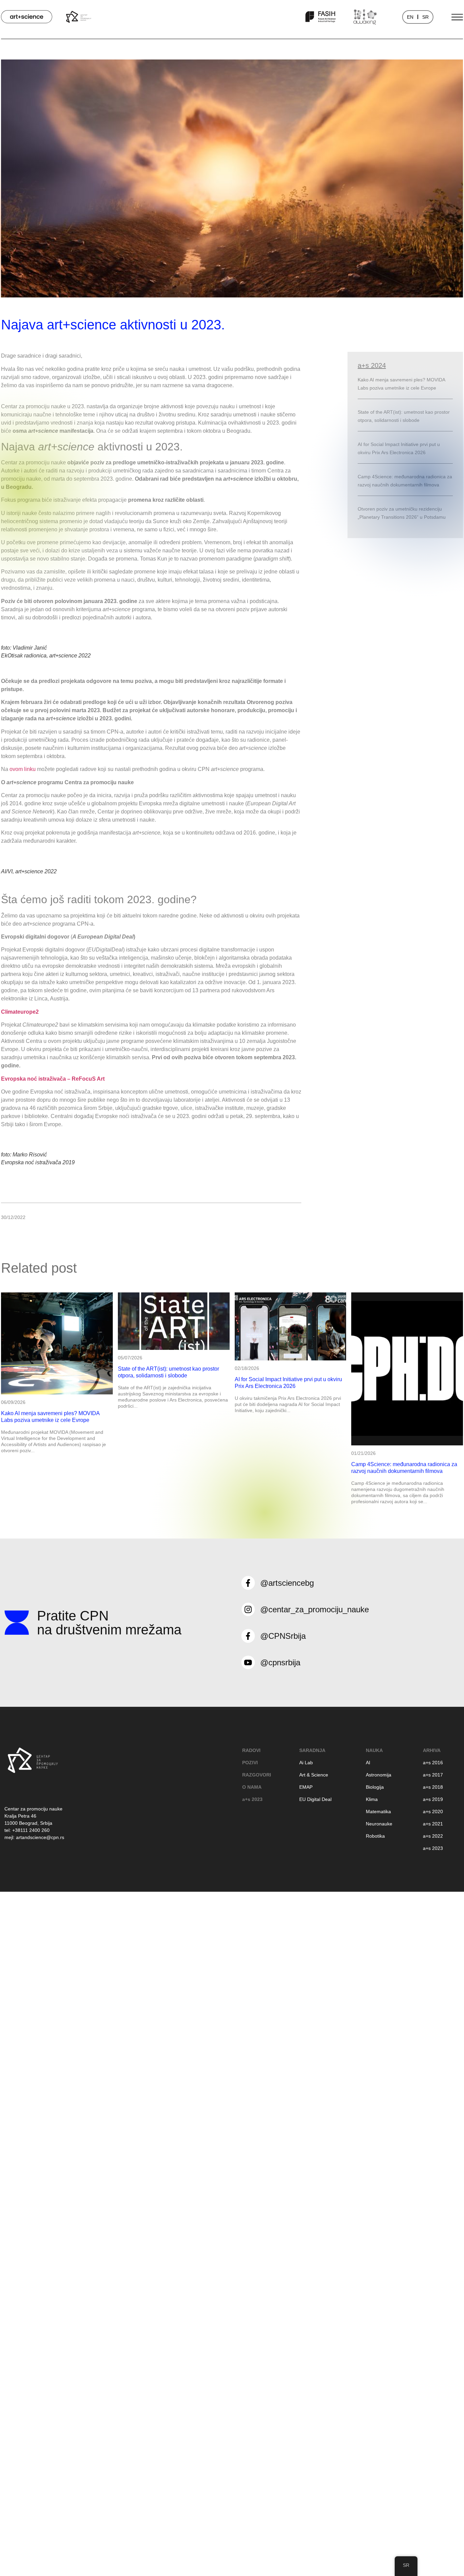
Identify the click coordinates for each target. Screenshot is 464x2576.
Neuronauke (379, 1824)
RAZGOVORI (257, 1775)
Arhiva (432, 1750)
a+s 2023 (252, 1799)
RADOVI (251, 1750)
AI (368, 1763)
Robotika (375, 1836)
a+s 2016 (433, 1763)
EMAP (306, 1787)
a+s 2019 (433, 1799)
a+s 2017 (433, 1775)
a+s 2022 (433, 1836)
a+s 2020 (433, 1811)
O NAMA (252, 1787)
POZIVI (250, 1763)
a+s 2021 (433, 1824)
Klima (372, 1799)
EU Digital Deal (315, 1799)
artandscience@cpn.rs (40, 1837)
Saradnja (312, 1750)
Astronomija (379, 1775)
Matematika (378, 1811)
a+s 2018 (433, 1787)
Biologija (375, 1787)
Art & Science (314, 1775)
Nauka (374, 1750)
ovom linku (23, 769)
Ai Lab (306, 1763)
